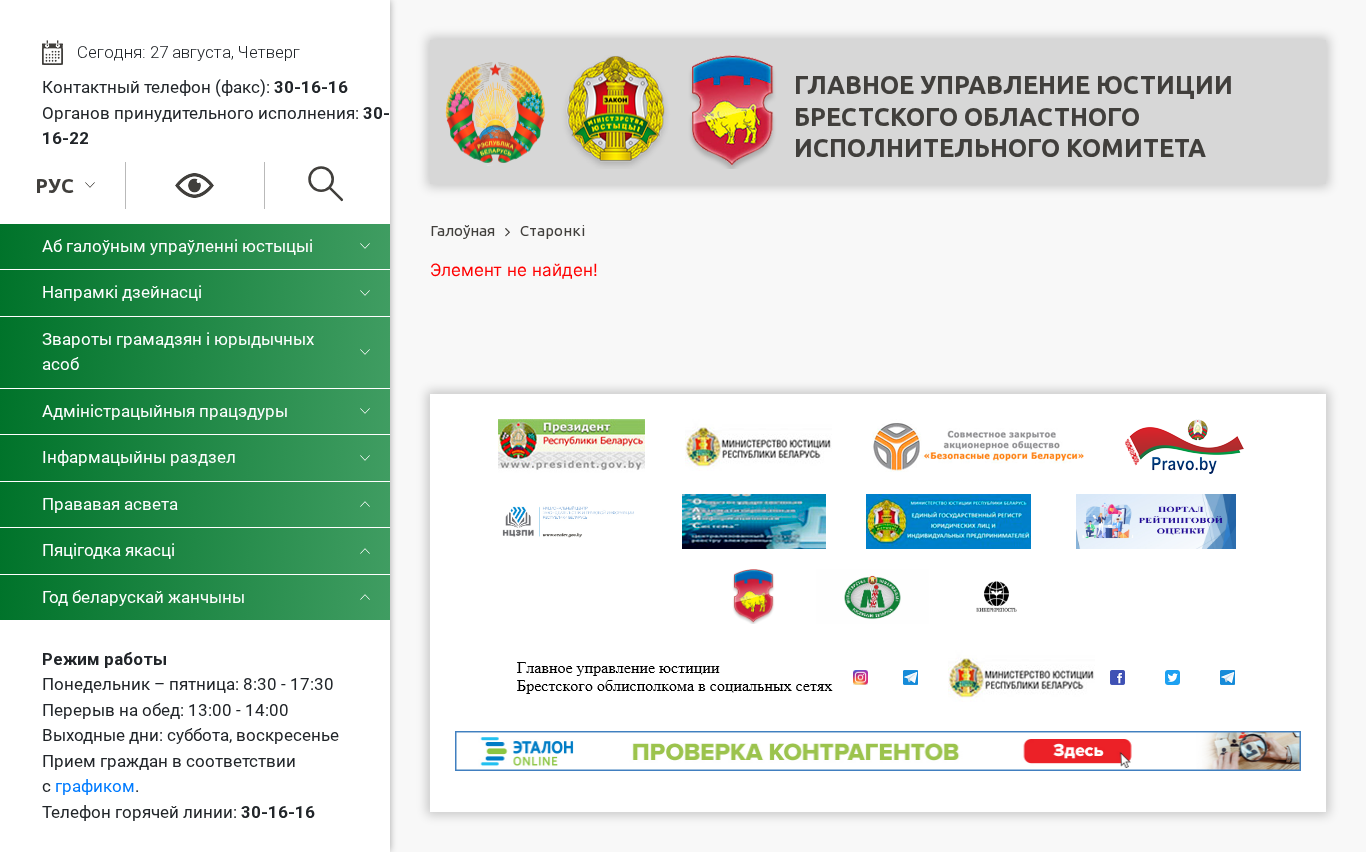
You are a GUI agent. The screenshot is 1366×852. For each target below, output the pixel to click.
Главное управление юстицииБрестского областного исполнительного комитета (1013, 116)
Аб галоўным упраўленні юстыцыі (177, 246)
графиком (95, 786)
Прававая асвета (110, 504)
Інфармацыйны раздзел (139, 457)
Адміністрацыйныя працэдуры (165, 411)
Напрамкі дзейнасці (122, 292)
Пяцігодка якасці (108, 550)
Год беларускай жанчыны (143, 597)
